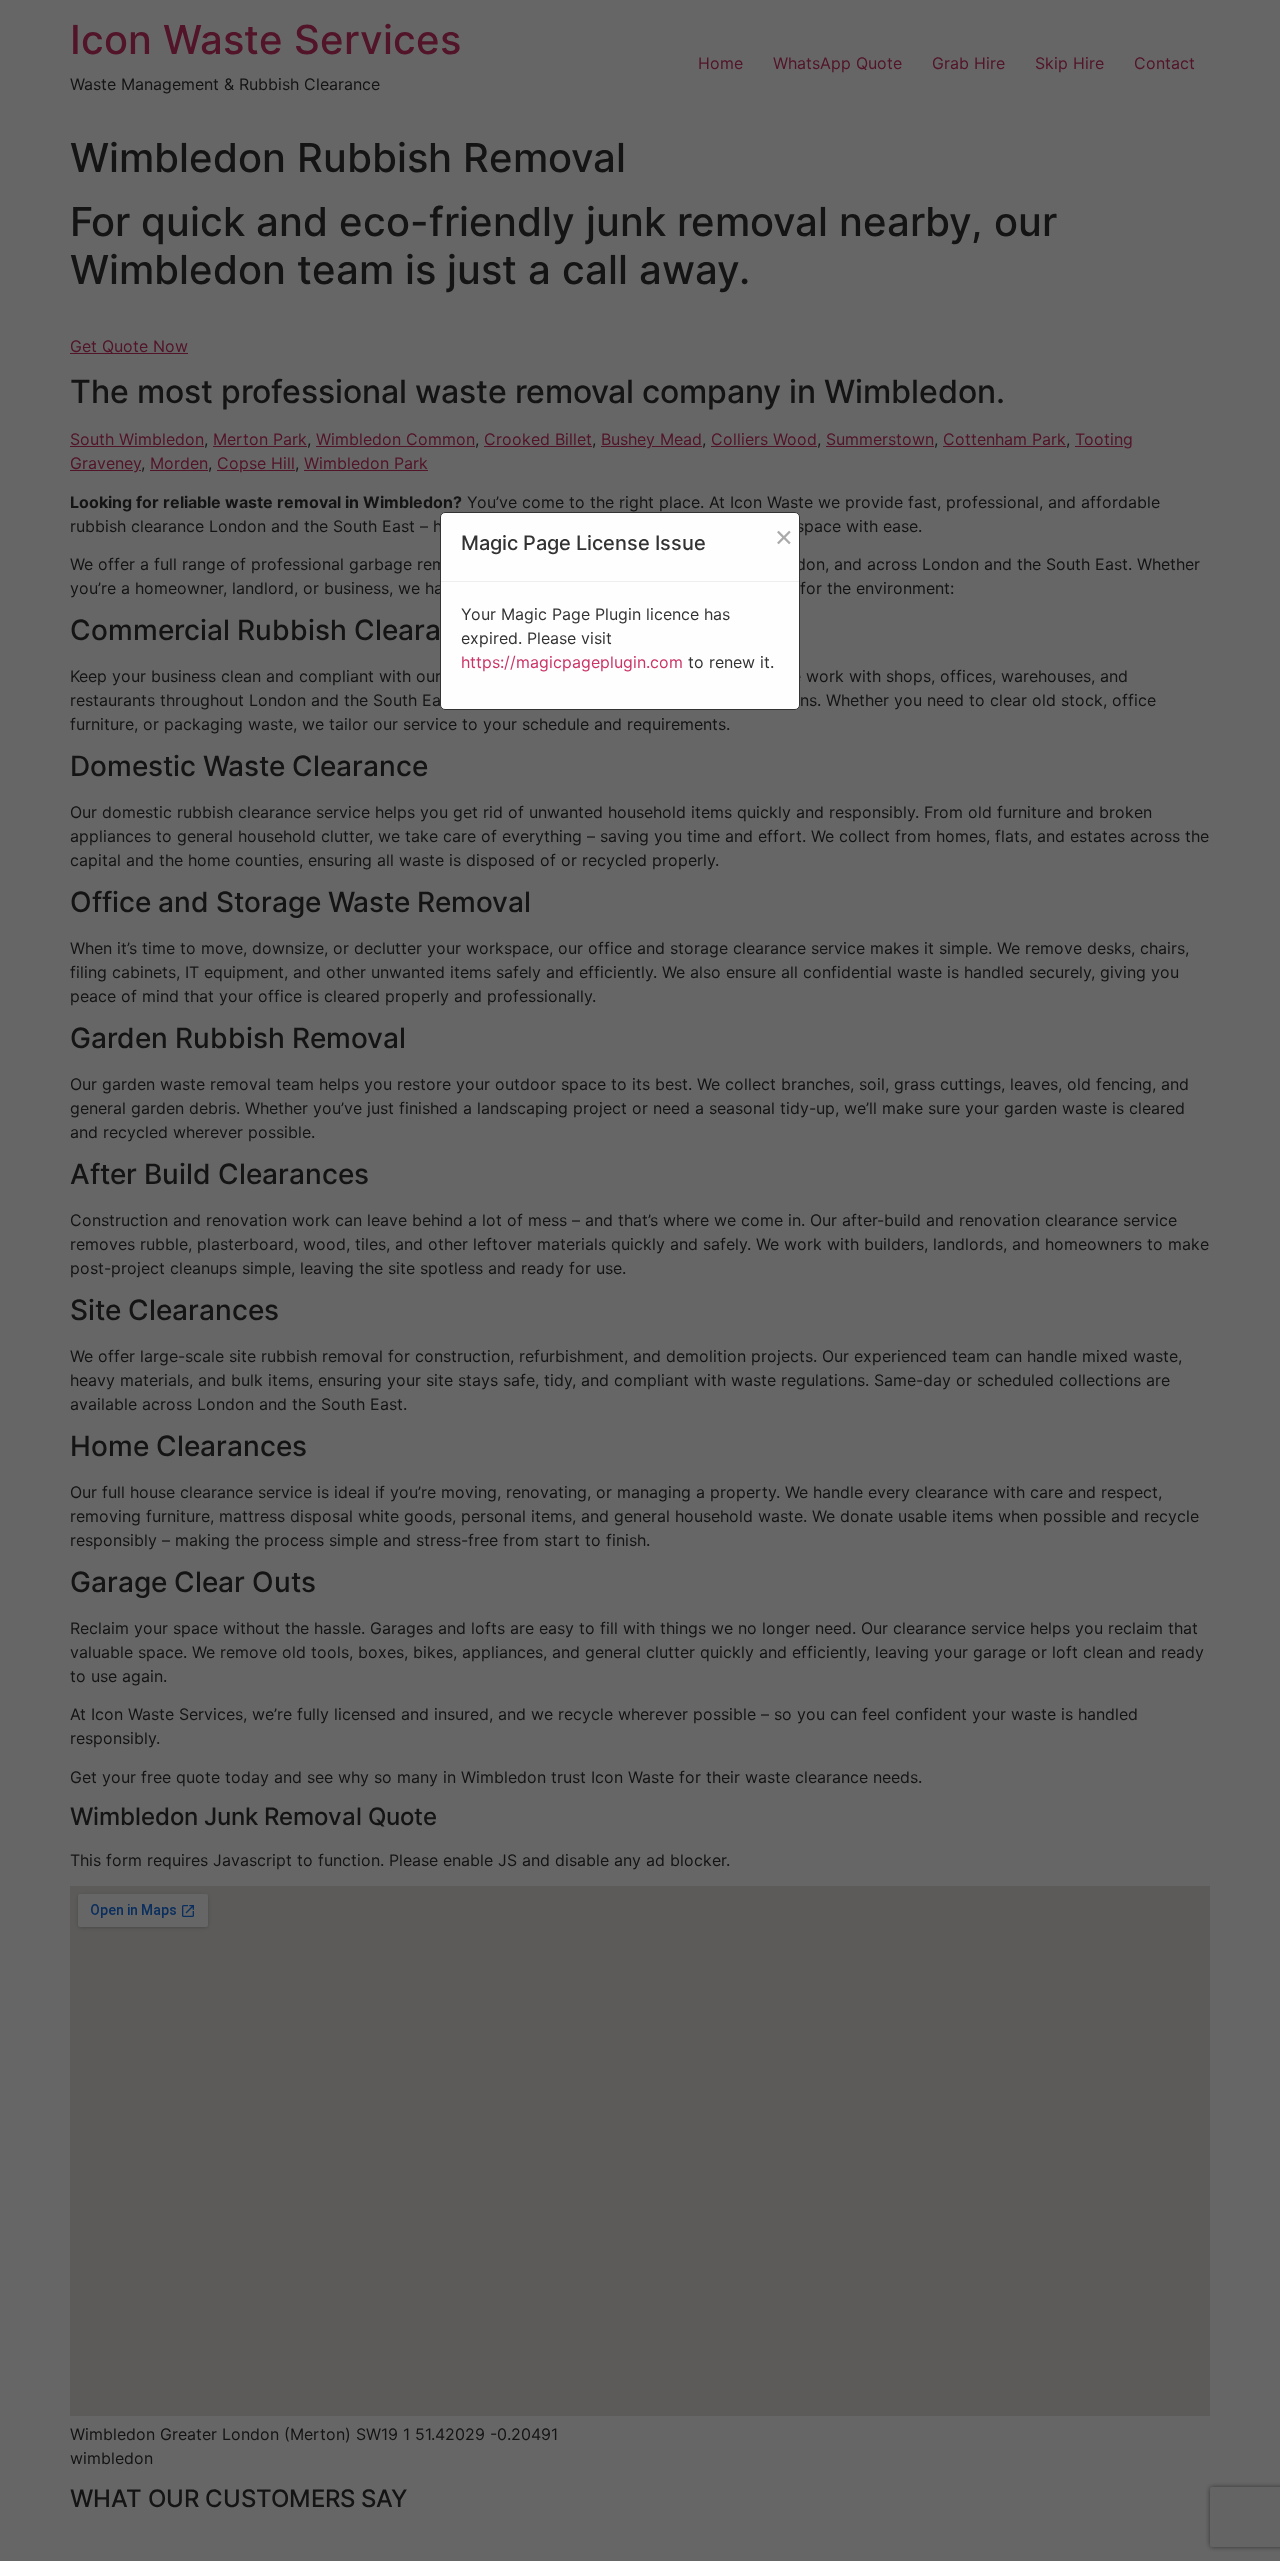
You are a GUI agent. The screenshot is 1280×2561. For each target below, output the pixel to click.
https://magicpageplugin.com (572, 662)
